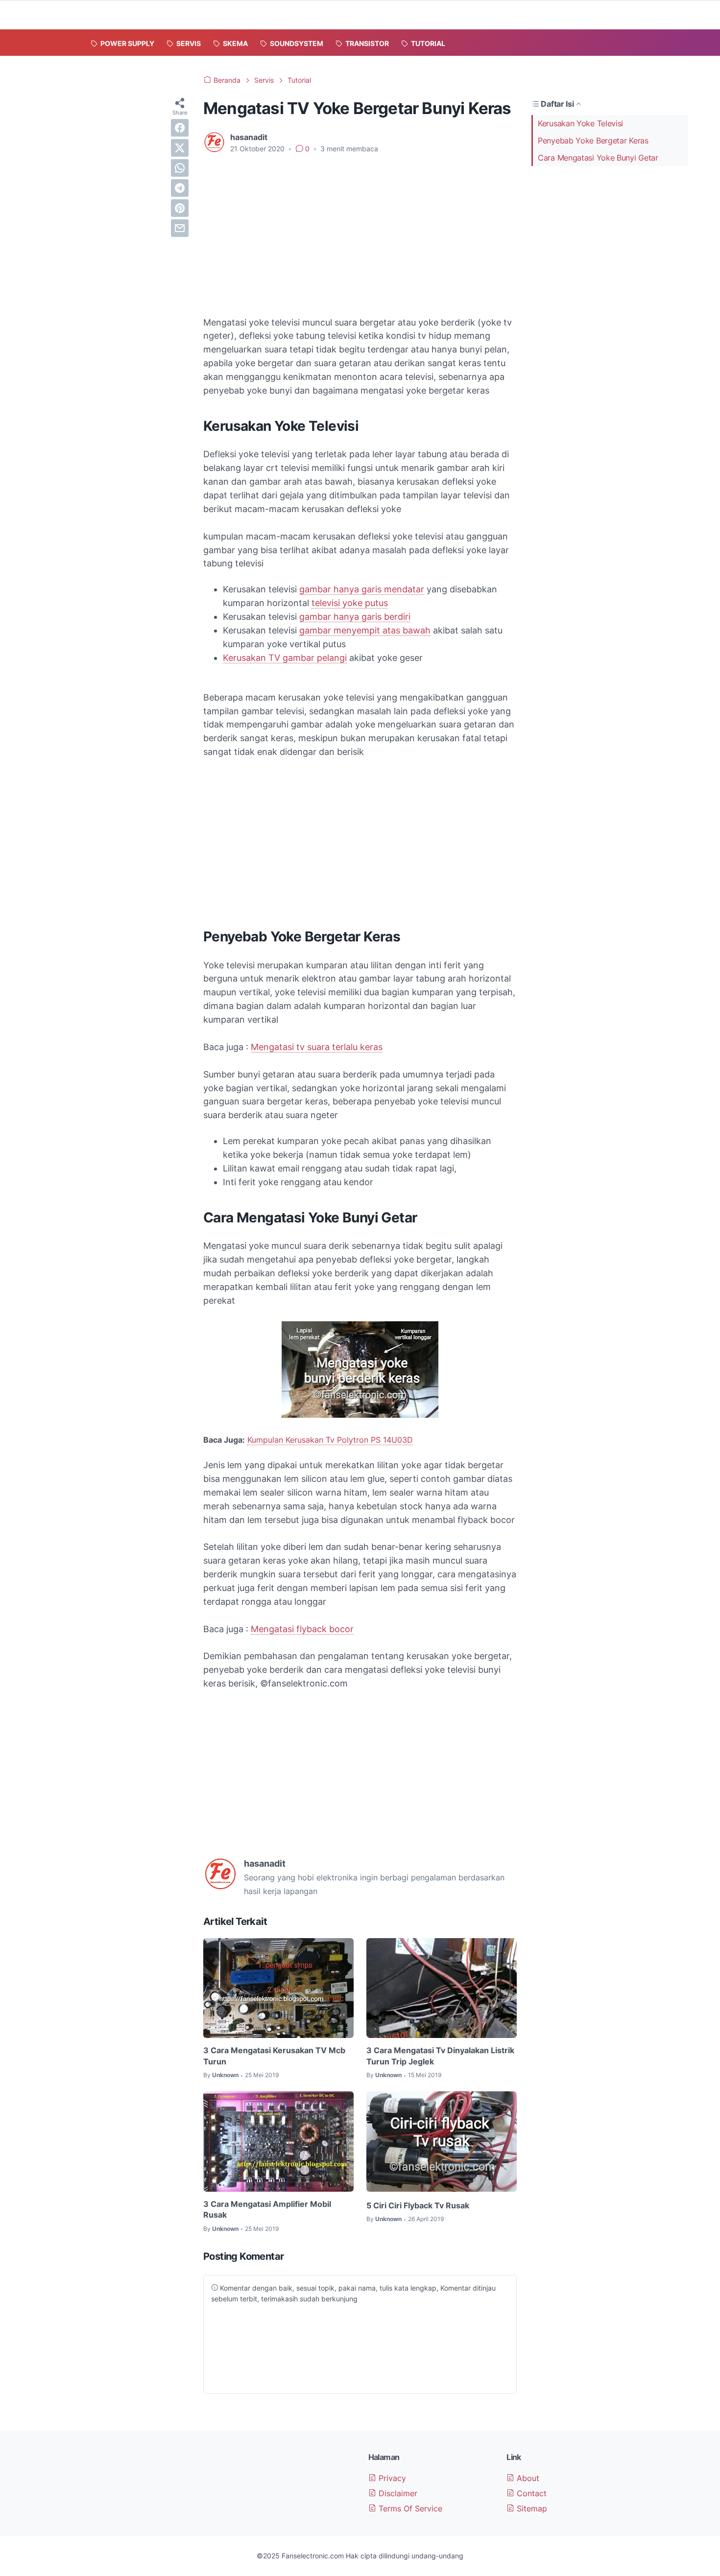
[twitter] (180, 148)
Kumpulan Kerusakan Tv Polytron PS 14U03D (330, 1440)
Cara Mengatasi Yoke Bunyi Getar (598, 158)
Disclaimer (397, 2493)
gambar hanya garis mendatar (362, 589)
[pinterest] (180, 208)
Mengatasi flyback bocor (302, 1629)
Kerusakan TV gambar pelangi (285, 658)
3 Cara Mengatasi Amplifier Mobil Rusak (267, 2209)
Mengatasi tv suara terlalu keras (317, 1047)
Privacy (391, 2478)
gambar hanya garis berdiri (355, 617)
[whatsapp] (180, 168)
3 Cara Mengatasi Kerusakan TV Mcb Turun (274, 2056)
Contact (530, 2493)
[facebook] (180, 128)
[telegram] (180, 188)
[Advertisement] (360, 235)
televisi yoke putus (350, 603)
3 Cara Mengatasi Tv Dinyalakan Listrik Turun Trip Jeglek (440, 2056)
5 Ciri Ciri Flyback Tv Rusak (418, 2205)
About (527, 2478)
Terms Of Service (409, 2508)
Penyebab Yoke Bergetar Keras (593, 141)
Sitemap (531, 2508)
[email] (180, 228)
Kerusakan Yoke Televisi (580, 123)
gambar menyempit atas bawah (365, 630)
